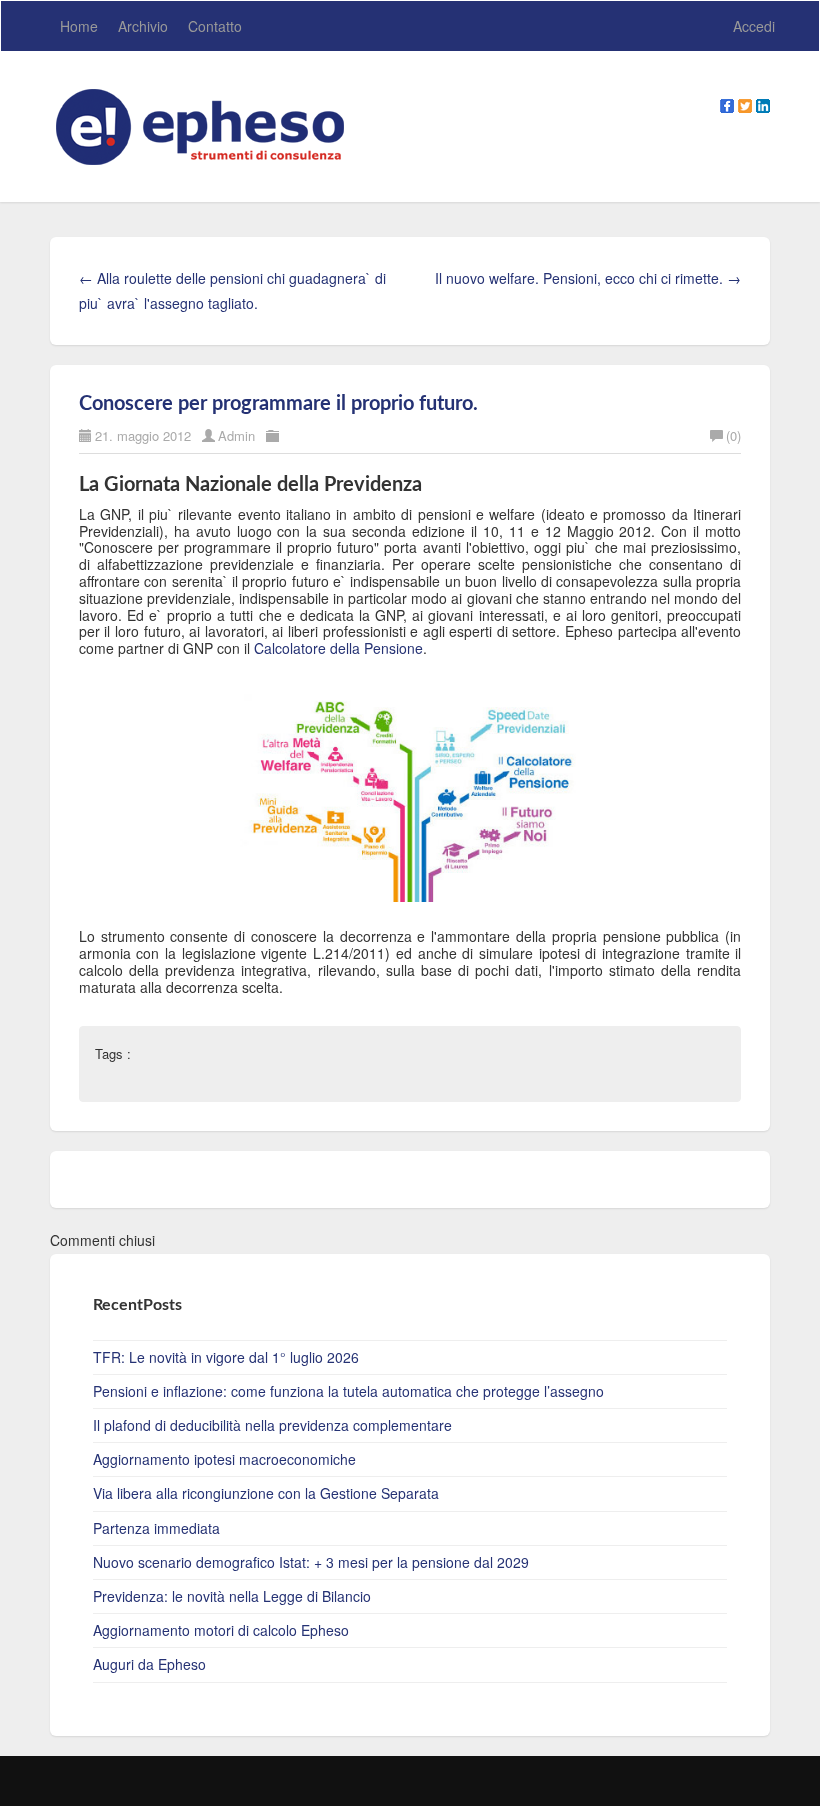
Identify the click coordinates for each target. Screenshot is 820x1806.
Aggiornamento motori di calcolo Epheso (221, 1630)
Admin (236, 435)
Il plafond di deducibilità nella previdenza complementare (272, 1425)
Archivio (143, 26)
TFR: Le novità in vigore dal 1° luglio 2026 (226, 1357)
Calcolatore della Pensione (338, 648)
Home (79, 26)
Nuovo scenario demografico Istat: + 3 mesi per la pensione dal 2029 (311, 1562)
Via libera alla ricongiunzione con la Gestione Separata (266, 1493)
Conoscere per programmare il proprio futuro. (278, 404)
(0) (733, 435)
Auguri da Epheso (149, 1664)
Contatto (215, 26)
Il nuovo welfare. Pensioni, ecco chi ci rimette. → (588, 278)
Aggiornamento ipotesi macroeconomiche (224, 1459)
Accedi (754, 26)
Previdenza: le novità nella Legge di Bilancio (232, 1596)
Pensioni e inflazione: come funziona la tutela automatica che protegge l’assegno (348, 1391)
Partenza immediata (156, 1528)
